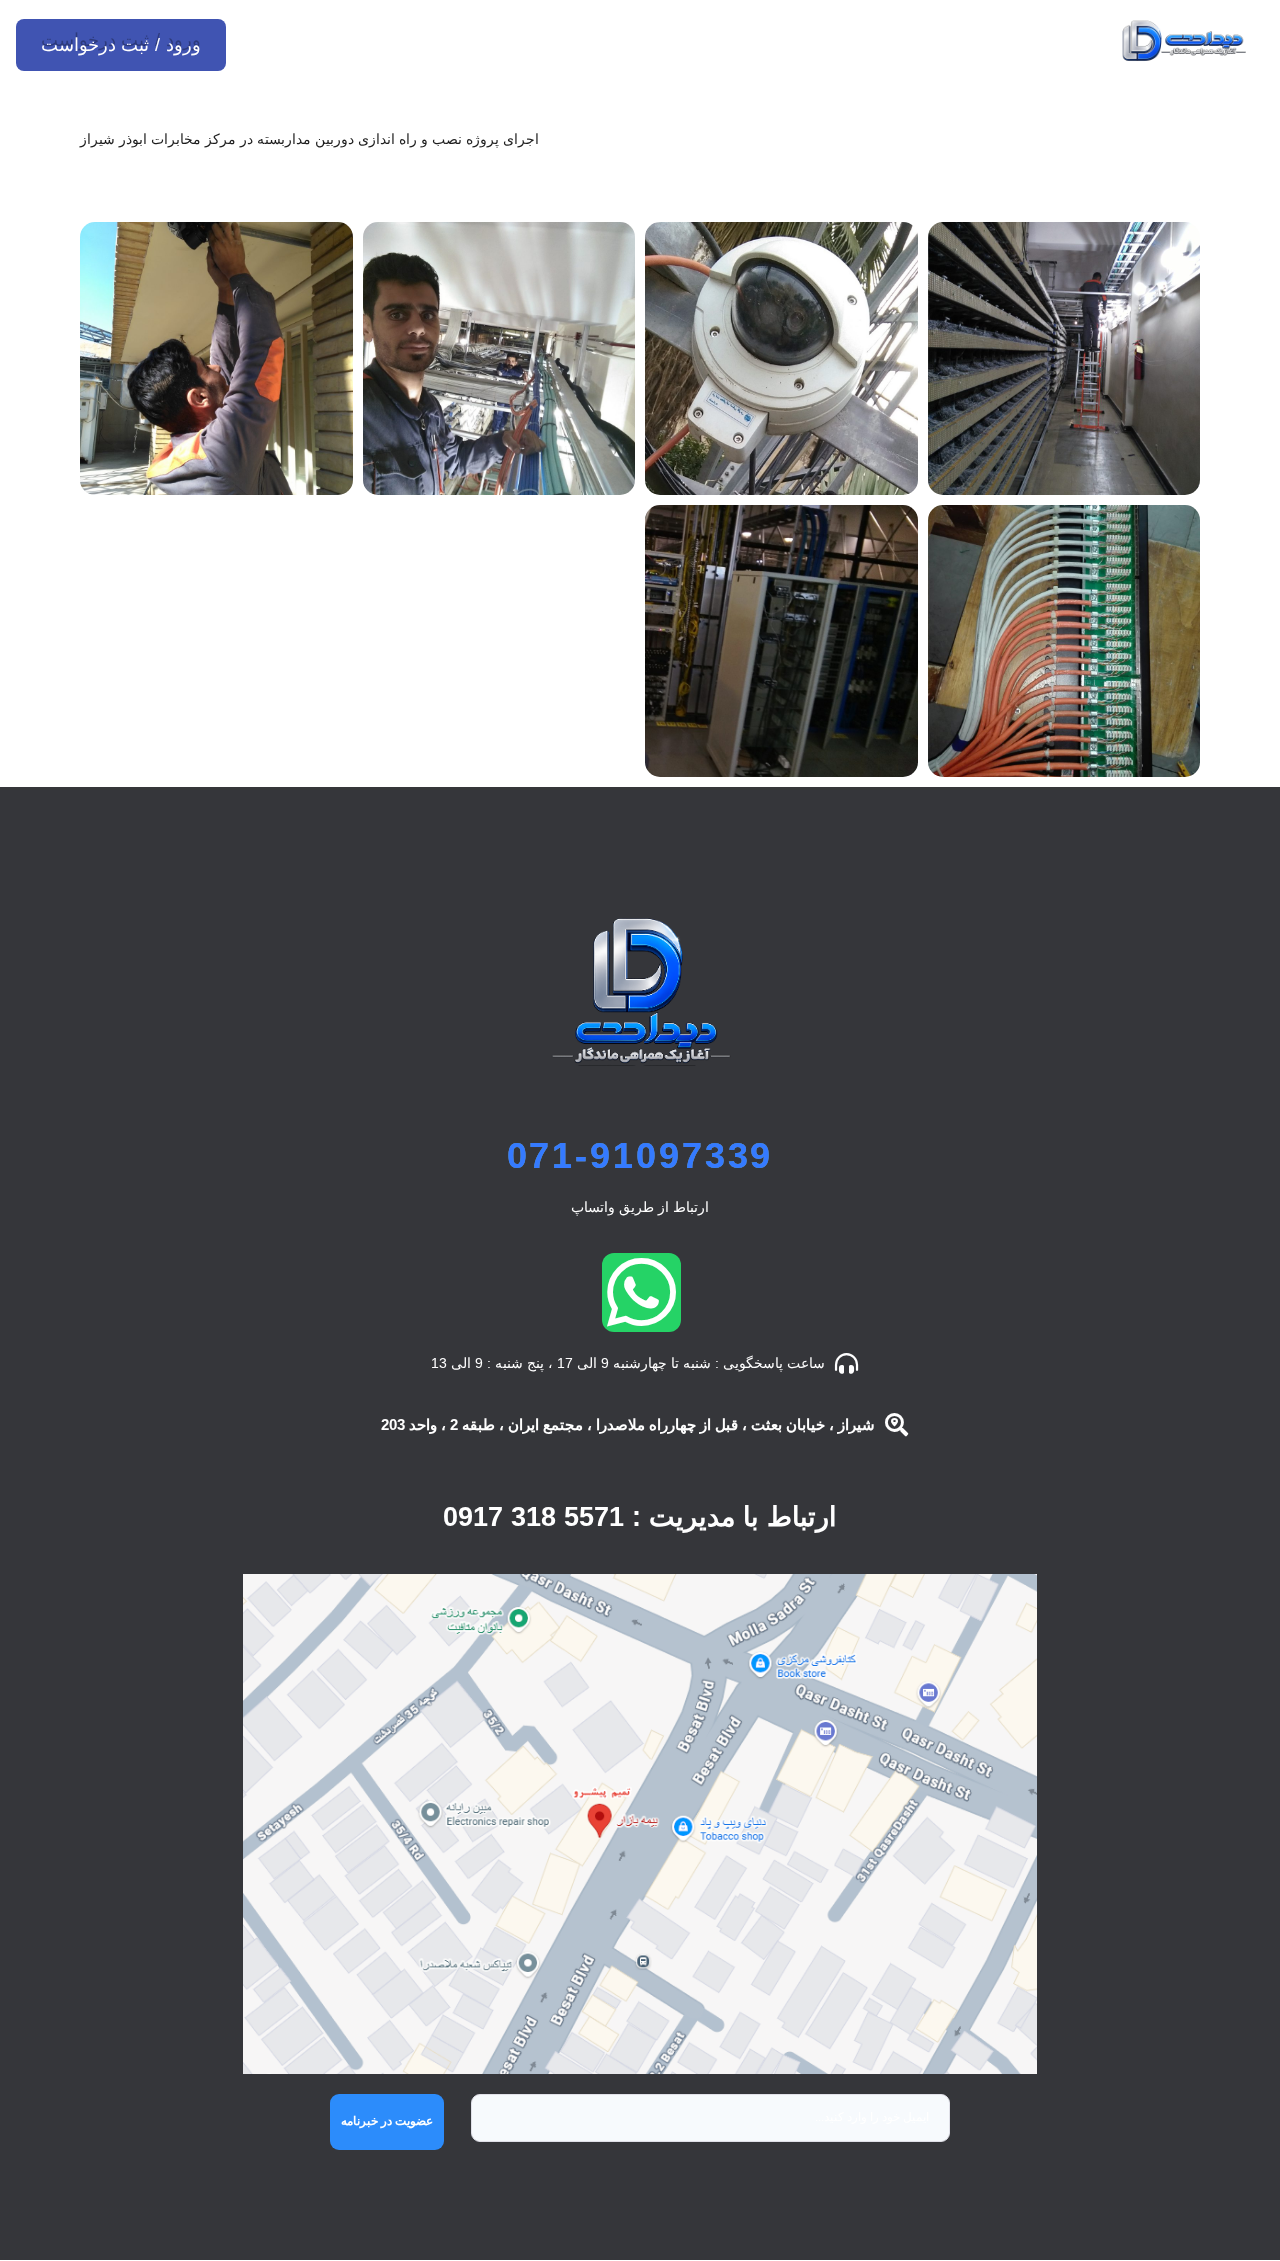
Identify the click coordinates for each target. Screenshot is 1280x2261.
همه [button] (691, 184)
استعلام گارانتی (499, 40)
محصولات (837, 40)
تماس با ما (345, 40)
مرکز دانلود (677, 40)
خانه (947, 40)
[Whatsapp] (641, 1292)
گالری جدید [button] (609, 184)
